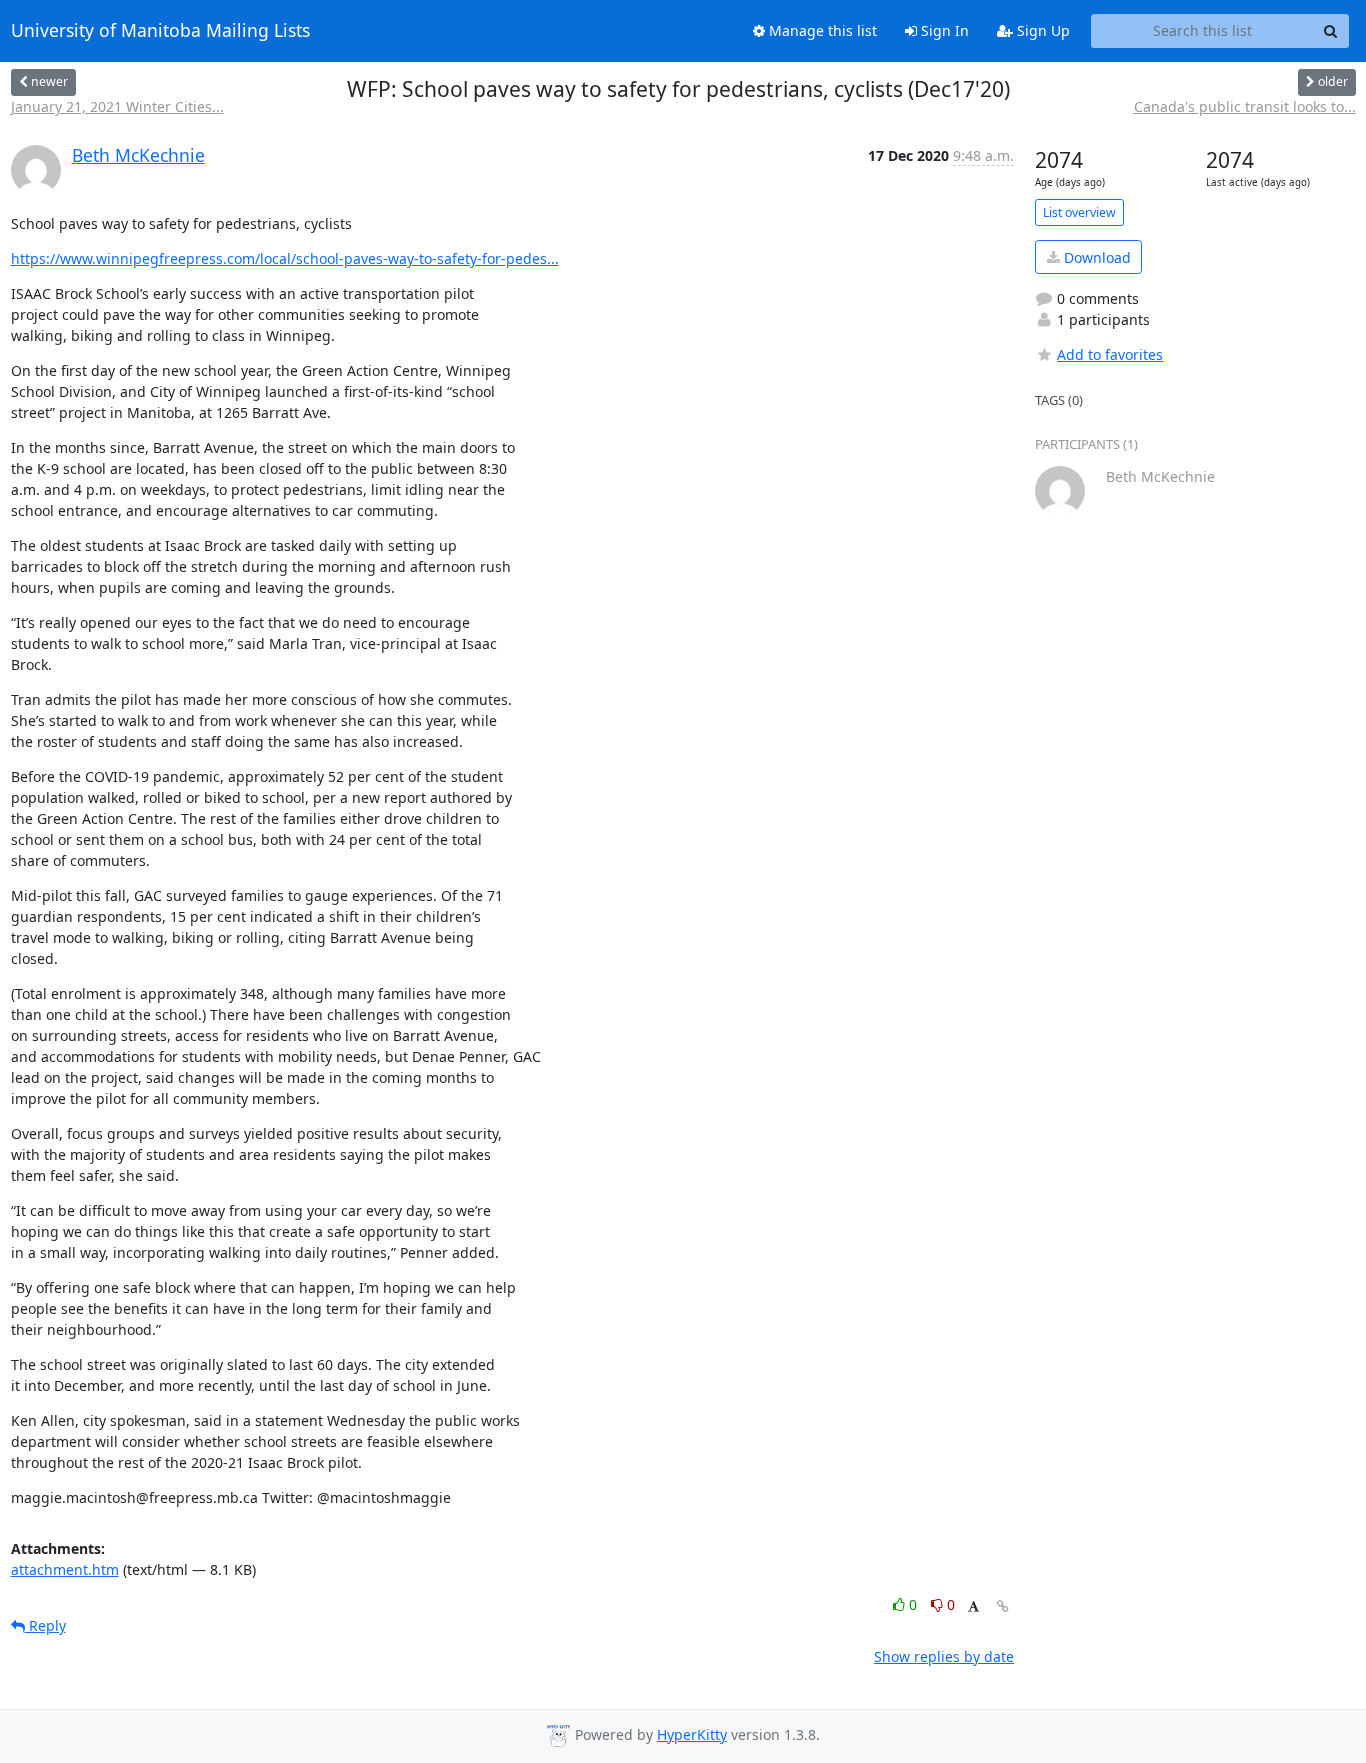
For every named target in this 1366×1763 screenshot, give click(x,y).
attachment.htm (65, 1569)
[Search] (1331, 31)
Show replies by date (944, 1656)
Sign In (943, 30)
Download (1095, 257)
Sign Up (1041, 30)
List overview (1079, 212)
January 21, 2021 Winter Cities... (117, 106)
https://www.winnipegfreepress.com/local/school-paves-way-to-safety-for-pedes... (285, 258)
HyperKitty (692, 1734)
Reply (45, 1625)
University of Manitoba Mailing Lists (160, 31)
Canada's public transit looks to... (1245, 106)
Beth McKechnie (138, 155)
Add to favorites (1110, 354)
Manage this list (821, 30)
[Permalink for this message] (1003, 1606)
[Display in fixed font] (973, 1607)
